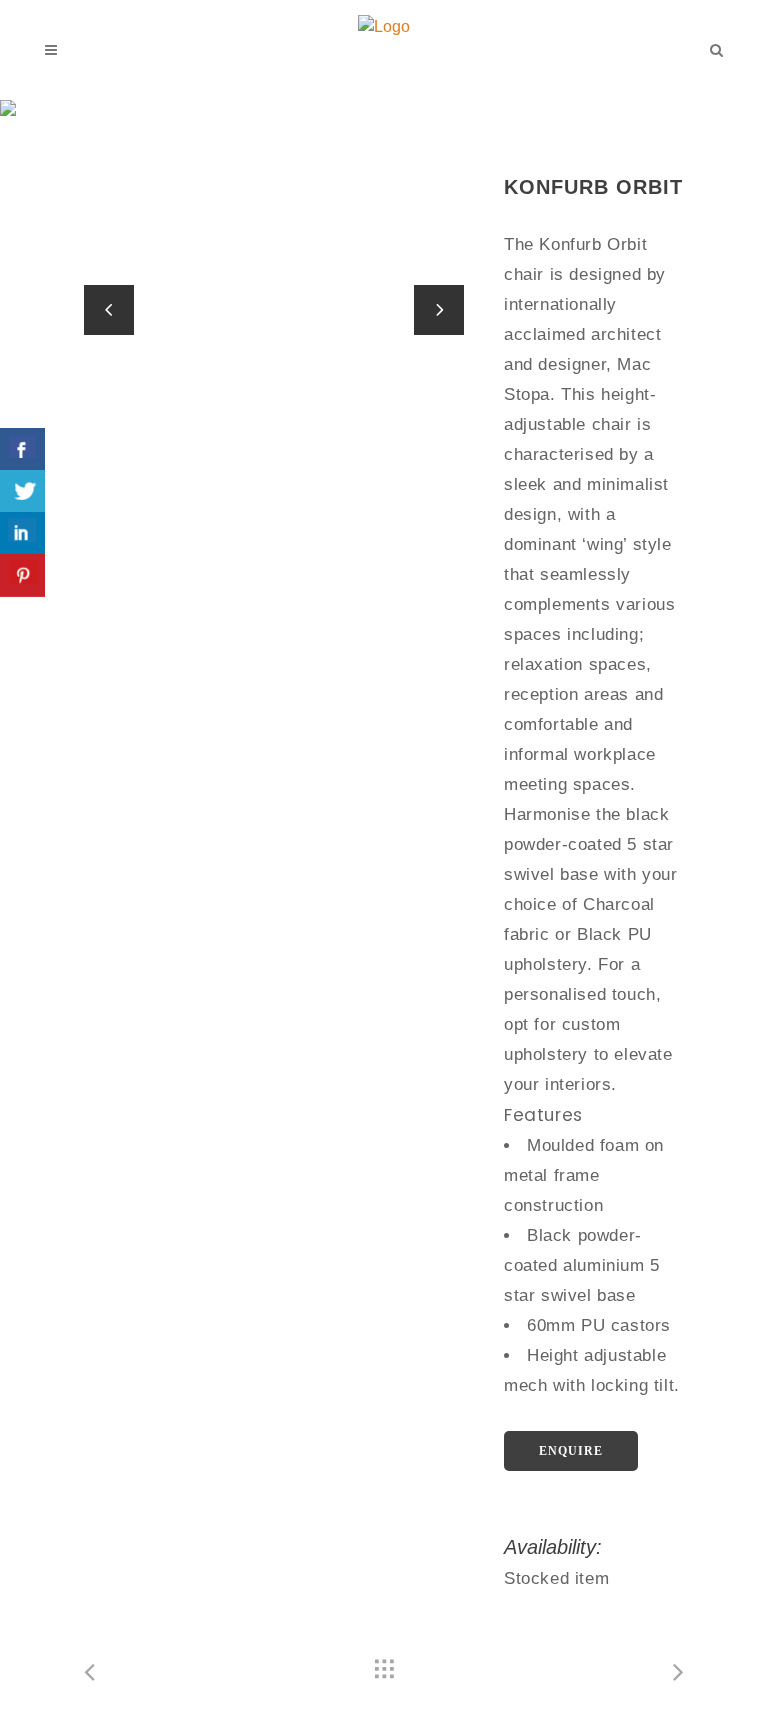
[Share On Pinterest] (22, 575)
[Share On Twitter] (22, 491)
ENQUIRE (571, 1451)
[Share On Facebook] (22, 449)
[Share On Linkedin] (22, 533)
